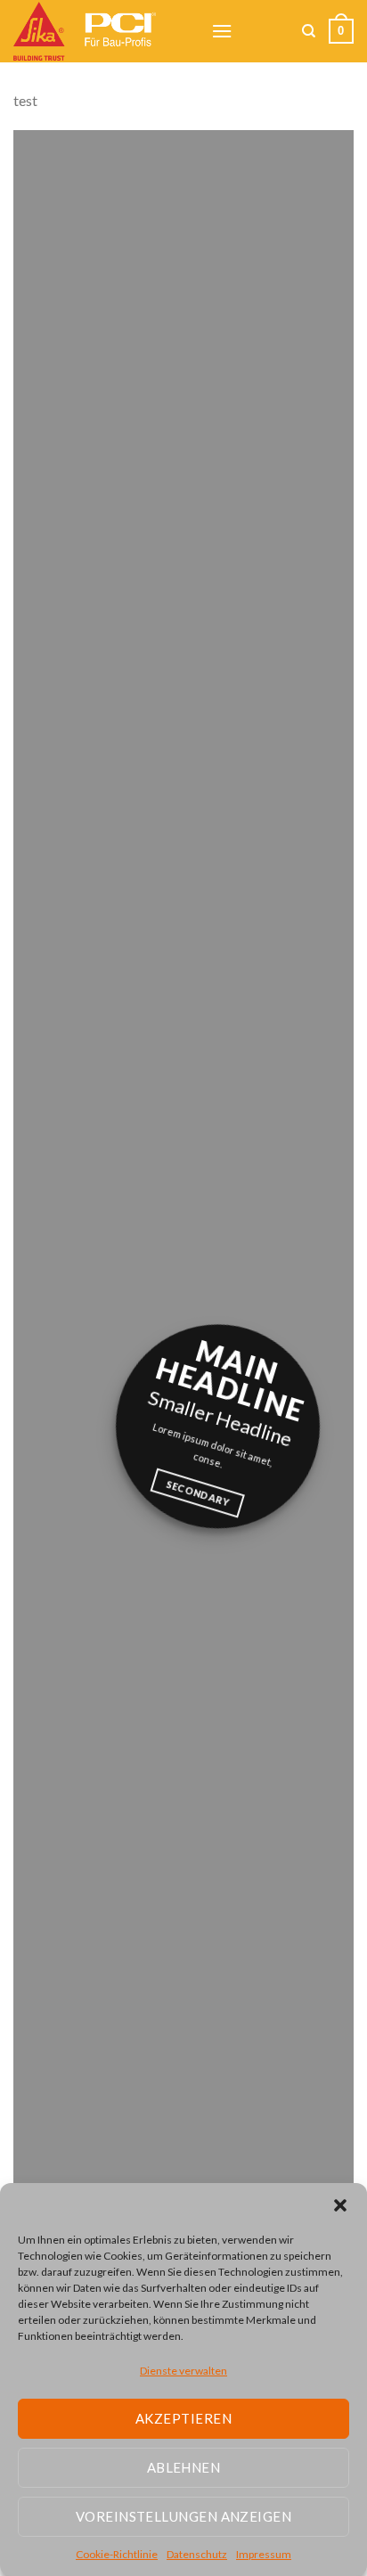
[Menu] (222, 31)
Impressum (264, 2554)
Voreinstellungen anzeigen (183, 2516)
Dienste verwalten (183, 2371)
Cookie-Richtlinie (117, 2554)
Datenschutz (197, 2554)
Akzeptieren (183, 2418)
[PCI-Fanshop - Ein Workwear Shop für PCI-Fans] (99, 31)
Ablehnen (184, 2467)
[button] (340, 2205)
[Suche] (309, 31)
